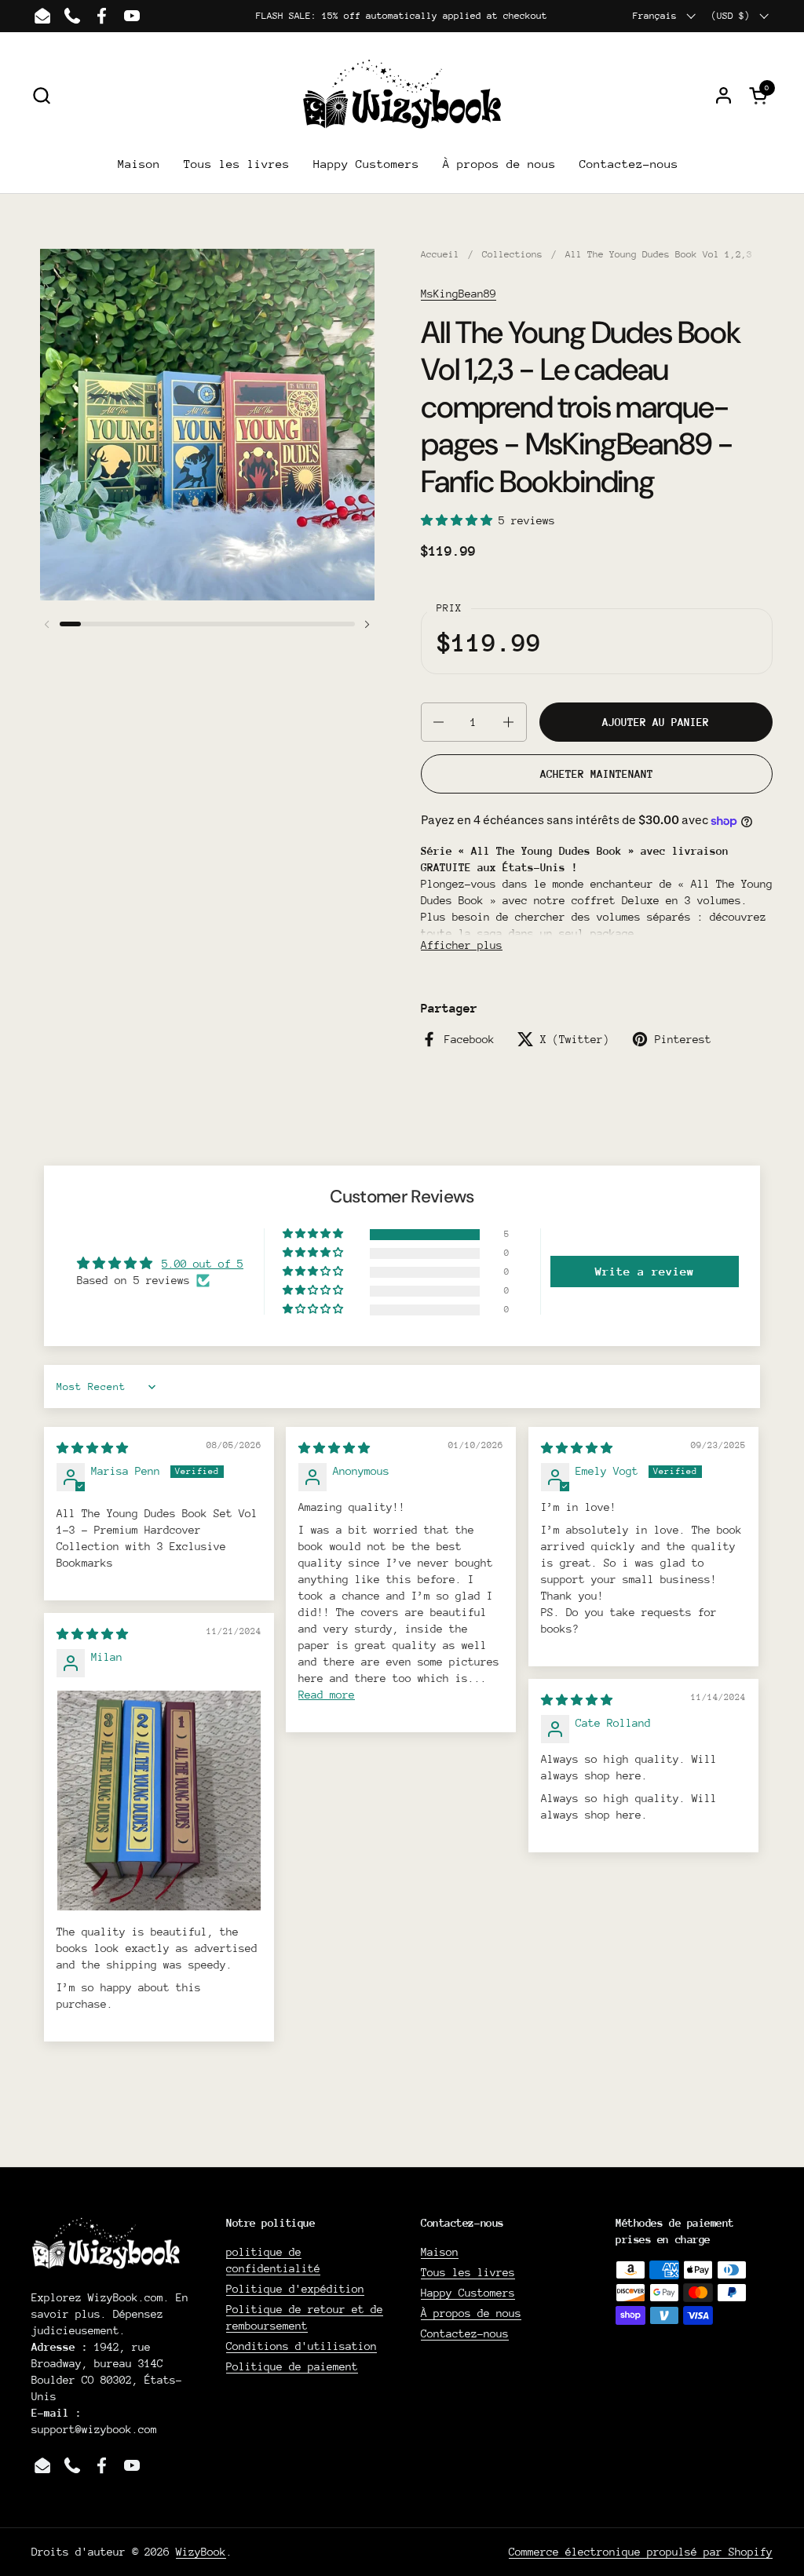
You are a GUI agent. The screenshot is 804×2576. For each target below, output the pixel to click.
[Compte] (724, 95)
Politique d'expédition (295, 2289)
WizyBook (201, 2552)
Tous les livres (468, 2272)
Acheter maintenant (597, 774)
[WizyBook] (402, 95)
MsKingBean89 (459, 294)
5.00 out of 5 (203, 1264)
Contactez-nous (465, 2333)
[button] (41, 95)
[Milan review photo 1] (159, 1800)
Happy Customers (468, 2293)
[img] (92, 1448)
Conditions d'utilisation (301, 2346)
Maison (440, 2252)
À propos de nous (471, 2313)
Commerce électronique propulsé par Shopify (641, 2552)
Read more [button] (327, 1695)
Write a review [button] (645, 1271)
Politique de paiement (292, 2366)
